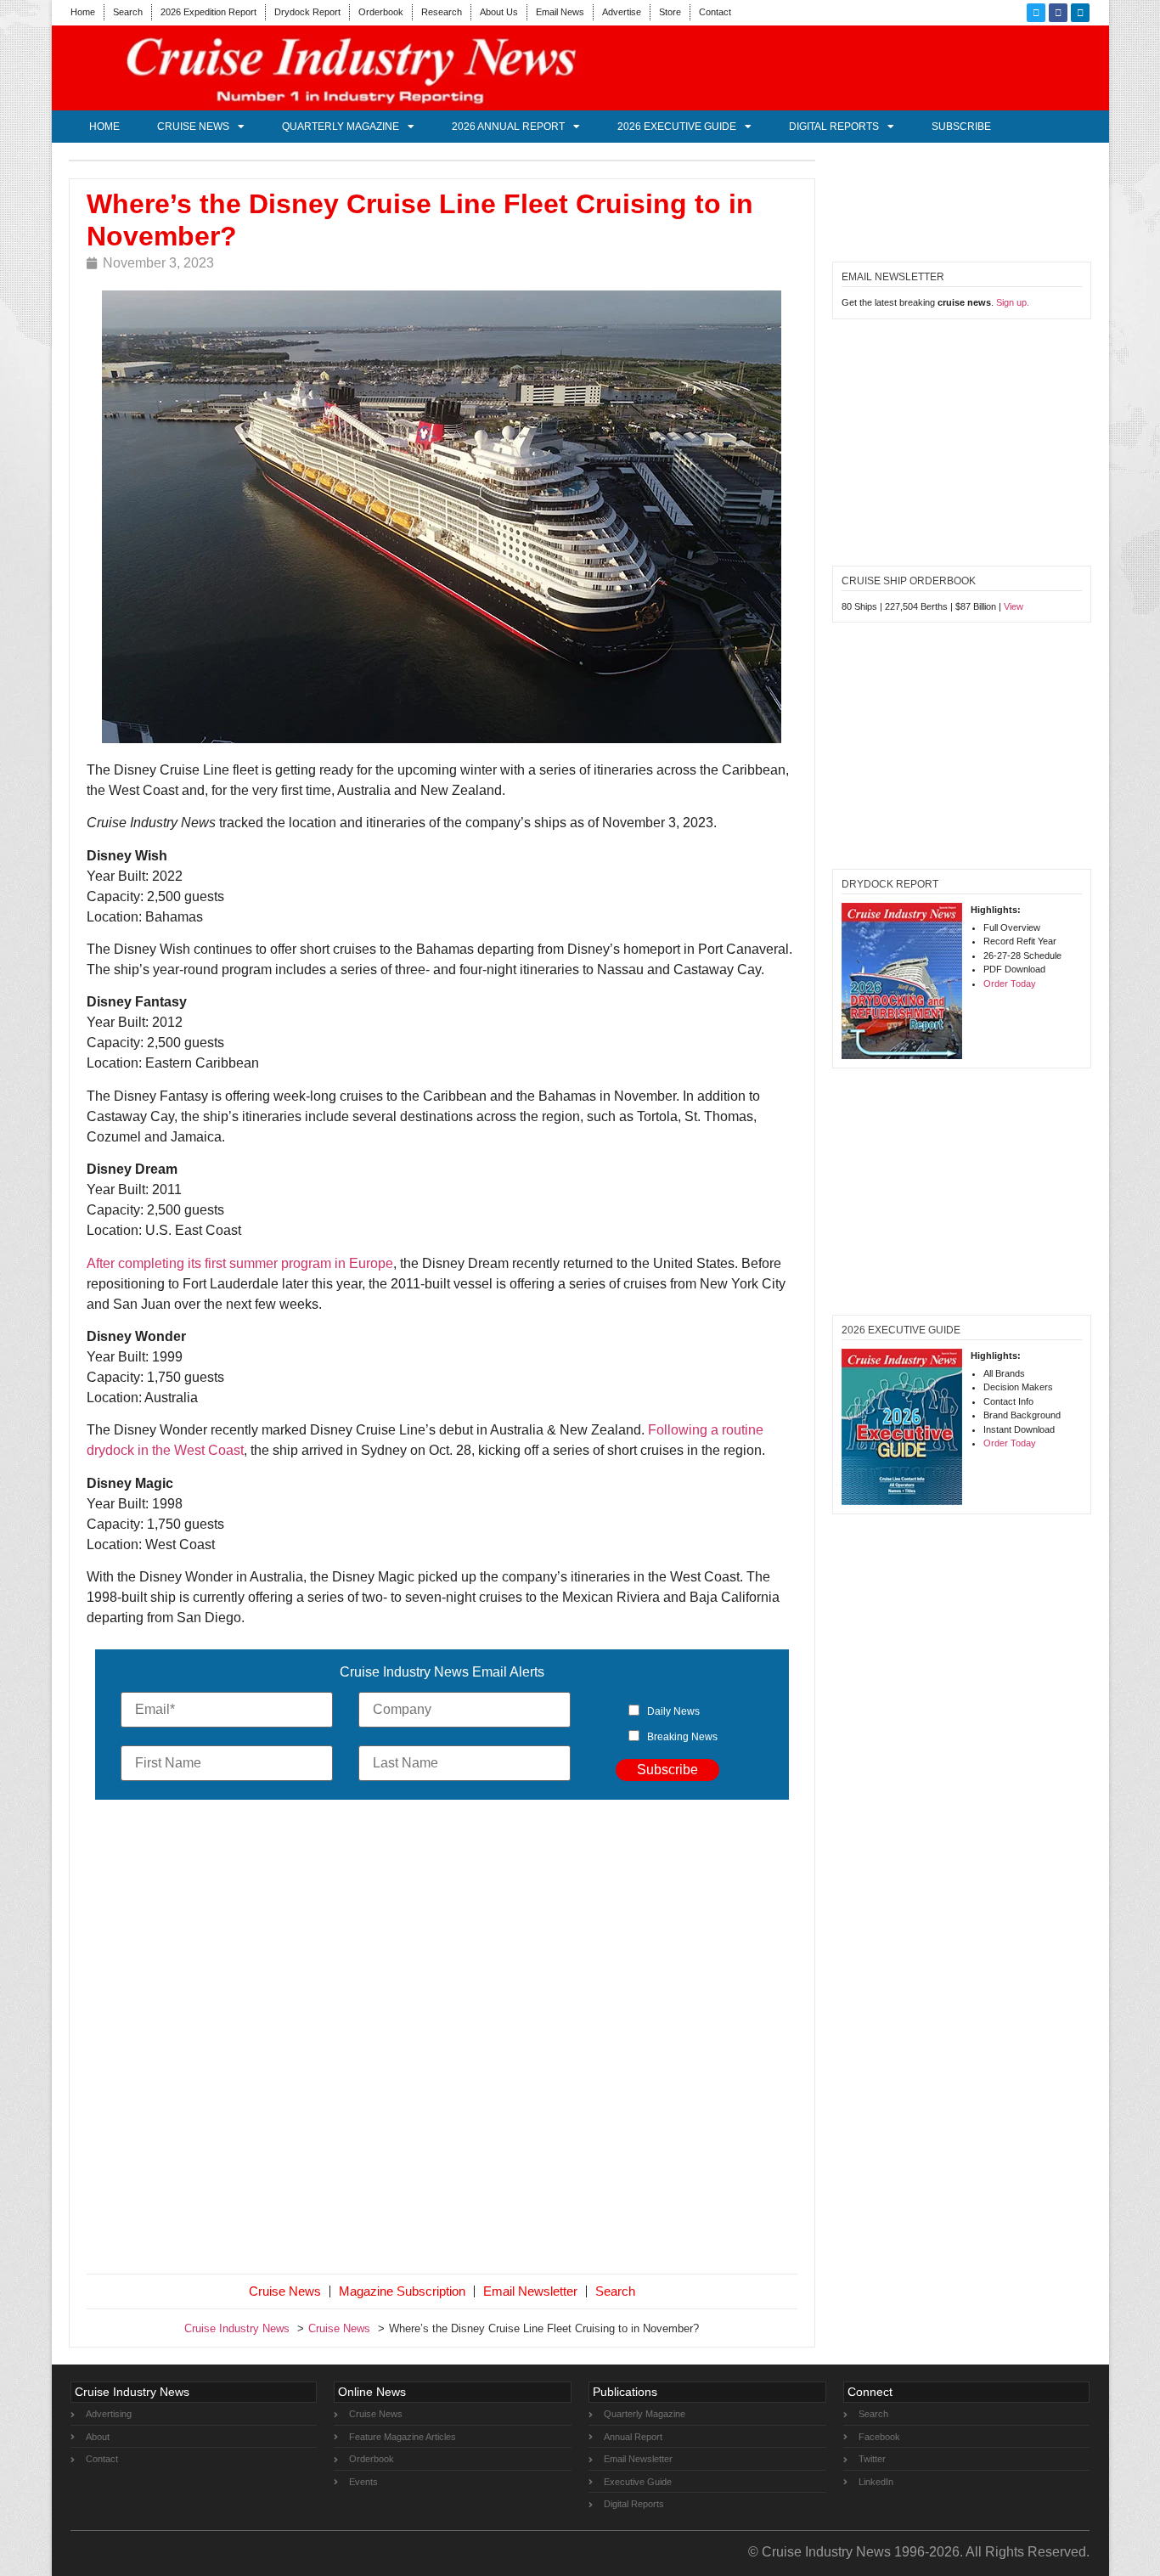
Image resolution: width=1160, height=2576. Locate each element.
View (1014, 606)
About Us (499, 12)
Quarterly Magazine (341, 127)
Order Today (1010, 984)
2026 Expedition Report (208, 12)
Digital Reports (834, 127)
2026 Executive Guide (677, 127)
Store (670, 12)
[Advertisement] (442, 2040)
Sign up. (1013, 302)
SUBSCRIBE (961, 127)
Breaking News (682, 1737)
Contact (715, 12)
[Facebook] (1058, 13)
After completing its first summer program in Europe (240, 1263)
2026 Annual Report (508, 127)
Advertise (622, 12)
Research (442, 12)
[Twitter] (1036, 13)
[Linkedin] (1080, 13)
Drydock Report (307, 12)
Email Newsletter (530, 2291)
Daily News (673, 1711)
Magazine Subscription (402, 2291)
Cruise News (193, 127)
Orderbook (381, 12)
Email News (560, 12)
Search (128, 12)
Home (83, 12)
